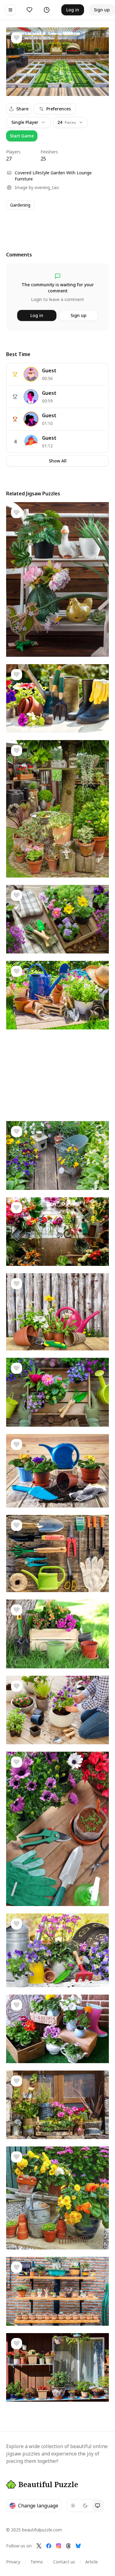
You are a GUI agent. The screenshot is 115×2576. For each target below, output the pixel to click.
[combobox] (70, 122)
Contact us (64, 2562)
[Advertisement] (57, 225)
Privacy (13, 2562)
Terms (37, 2562)
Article (92, 2562)
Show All (58, 461)
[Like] (17, 38)
